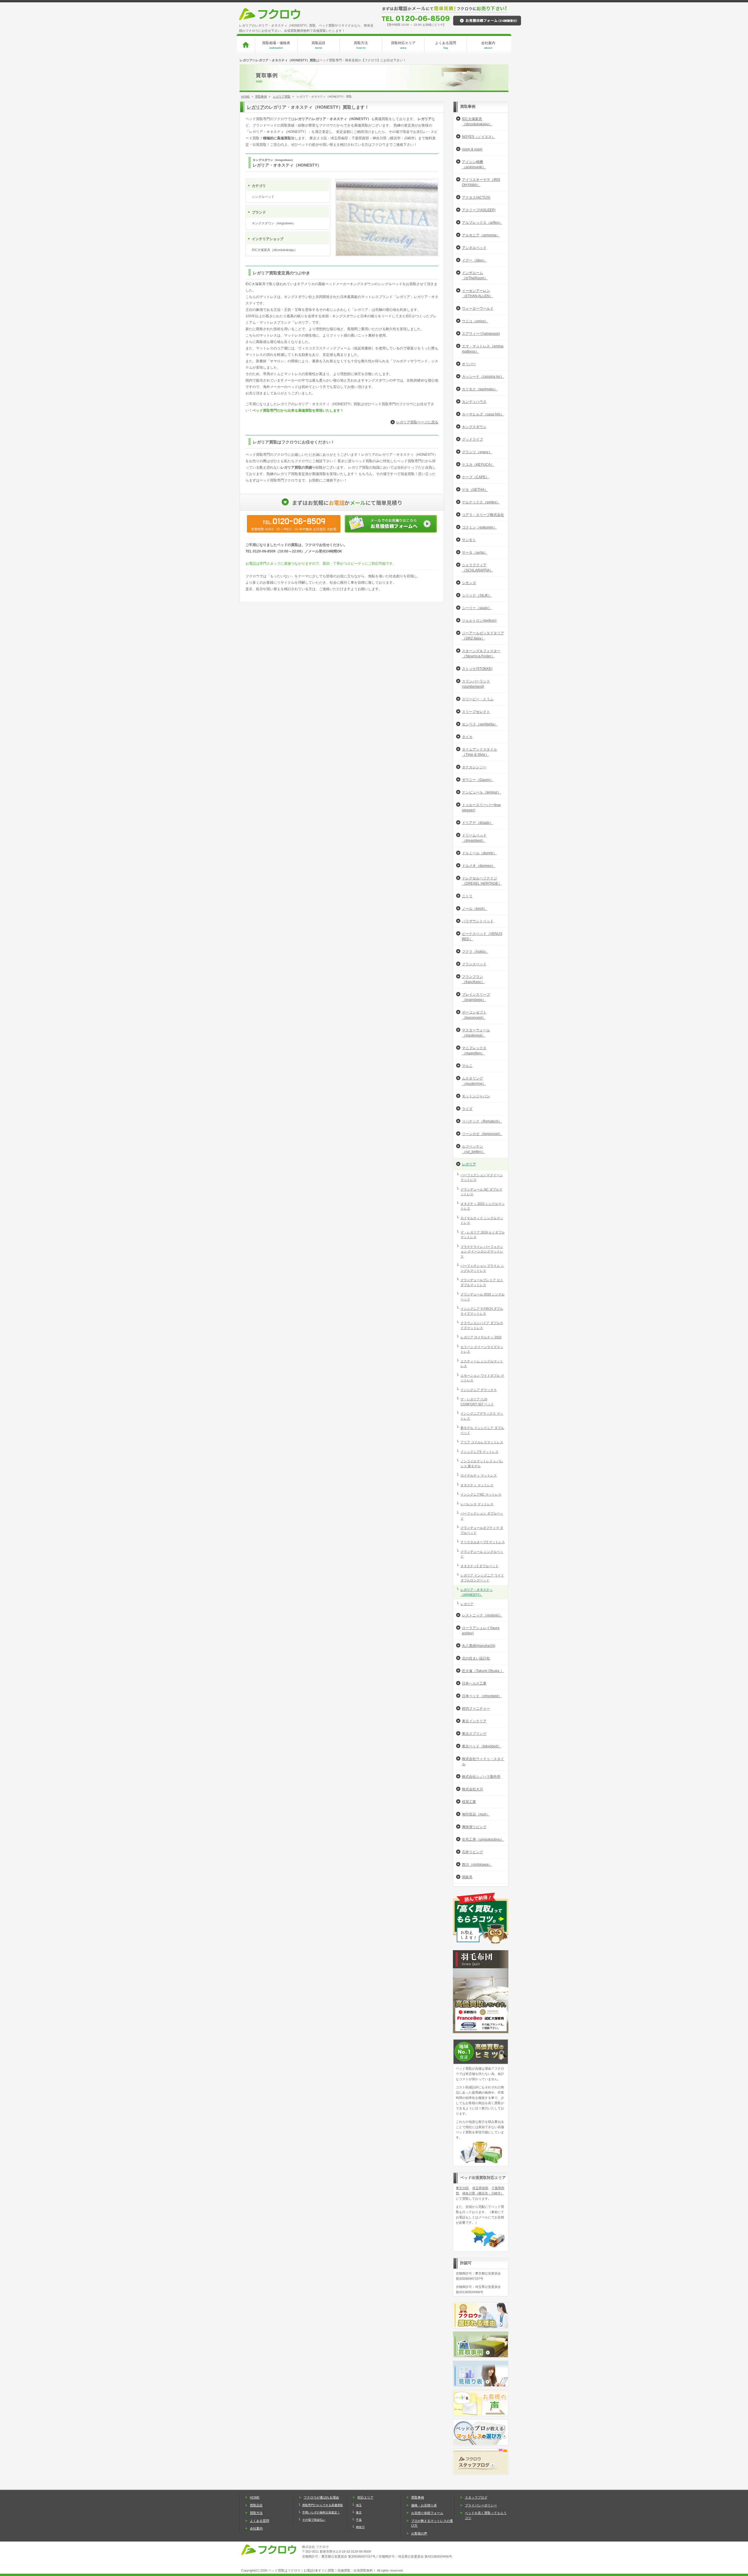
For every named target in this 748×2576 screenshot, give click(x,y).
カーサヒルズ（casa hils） (483, 414)
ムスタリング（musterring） (474, 1081)
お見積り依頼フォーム (427, 2513)
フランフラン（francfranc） (473, 979)
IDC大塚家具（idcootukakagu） (477, 122)
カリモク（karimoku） (480, 389)
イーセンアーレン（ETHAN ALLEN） (477, 293)
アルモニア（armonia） (481, 235)
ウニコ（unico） (475, 321)
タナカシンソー (474, 767)
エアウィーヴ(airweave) (481, 334)
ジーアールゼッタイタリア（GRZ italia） (483, 636)
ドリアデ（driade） (478, 823)
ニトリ (467, 896)
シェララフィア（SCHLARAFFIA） (478, 568)
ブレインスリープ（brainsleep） (476, 997)
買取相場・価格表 (276, 45)
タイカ (467, 737)
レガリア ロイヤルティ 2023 (481, 1337)
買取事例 (261, 97)
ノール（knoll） (475, 909)
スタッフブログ (476, 2497)
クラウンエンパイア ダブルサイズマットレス (482, 1325)
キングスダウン (474, 427)
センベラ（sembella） (480, 724)
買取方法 (361, 45)
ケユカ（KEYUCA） (478, 465)
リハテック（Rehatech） (482, 1121)
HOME (245, 97)
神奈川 (360, 2527)
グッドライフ (472, 439)
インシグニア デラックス (479, 1390)
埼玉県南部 (480, 2188)
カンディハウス (474, 402)
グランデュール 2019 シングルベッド (483, 1297)
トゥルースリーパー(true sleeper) (481, 808)
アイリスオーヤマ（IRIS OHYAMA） (481, 182)
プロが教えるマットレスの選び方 (432, 2523)
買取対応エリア (403, 45)
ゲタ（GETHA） (475, 490)
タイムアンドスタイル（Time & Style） (479, 752)
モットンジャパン (476, 1096)
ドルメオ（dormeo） (479, 866)
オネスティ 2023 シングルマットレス (483, 1206)
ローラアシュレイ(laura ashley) (481, 1631)
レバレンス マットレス (477, 1504)
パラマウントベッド (478, 921)
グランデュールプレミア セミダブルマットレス (482, 1282)
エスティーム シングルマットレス (482, 1364)
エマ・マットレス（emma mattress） (483, 349)
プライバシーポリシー (481, 2505)
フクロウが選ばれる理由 (321, 2497)
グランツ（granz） (477, 452)
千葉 (359, 2520)
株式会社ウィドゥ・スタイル (483, 1761)
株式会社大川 (472, 1789)
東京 (359, 2512)
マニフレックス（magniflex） (474, 1051)
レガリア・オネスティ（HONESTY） (477, 1592)
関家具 (467, 1877)
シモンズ (469, 583)
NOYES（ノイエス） (479, 137)
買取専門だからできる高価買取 (323, 2505)
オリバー (469, 364)
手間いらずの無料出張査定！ (321, 2512)
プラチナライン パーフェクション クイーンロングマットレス (482, 1251)
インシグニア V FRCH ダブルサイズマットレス (482, 1311)
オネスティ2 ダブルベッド (479, 1566)
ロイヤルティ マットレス (479, 1475)
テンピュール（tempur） (482, 792)
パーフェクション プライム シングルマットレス (482, 1268)
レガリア (256, 107)
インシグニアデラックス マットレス (482, 1416)
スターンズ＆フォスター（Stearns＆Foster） (481, 654)
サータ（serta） (475, 552)
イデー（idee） (474, 260)
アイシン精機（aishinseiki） (474, 164)
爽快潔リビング (474, 1827)
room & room (472, 149)
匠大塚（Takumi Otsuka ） (483, 1671)
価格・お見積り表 (424, 2505)
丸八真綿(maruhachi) (479, 1646)
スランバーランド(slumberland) (476, 684)
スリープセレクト (476, 712)
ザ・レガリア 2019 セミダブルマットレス (483, 1235)
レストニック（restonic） (482, 1615)
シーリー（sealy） (477, 608)
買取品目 (318, 45)
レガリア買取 (282, 97)
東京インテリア (474, 1721)
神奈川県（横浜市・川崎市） (483, 2193)
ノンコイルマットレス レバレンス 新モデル (482, 1464)
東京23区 (462, 2188)
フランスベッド (474, 964)
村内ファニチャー (476, 1709)
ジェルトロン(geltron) (479, 621)
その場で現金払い (314, 2520)
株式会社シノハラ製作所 (481, 1777)
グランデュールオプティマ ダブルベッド (482, 1530)
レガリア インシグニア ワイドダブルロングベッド (482, 1578)
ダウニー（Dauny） (478, 780)
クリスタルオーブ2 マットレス (483, 1542)
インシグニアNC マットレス (481, 1494)
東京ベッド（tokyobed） (482, 1746)
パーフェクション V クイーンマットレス (482, 1178)
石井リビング (472, 1852)
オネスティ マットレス (477, 1485)
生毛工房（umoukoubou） (483, 1839)
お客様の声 (419, 2533)
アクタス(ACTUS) (476, 198)
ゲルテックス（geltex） (481, 502)
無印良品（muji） (476, 1814)
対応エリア (365, 2497)
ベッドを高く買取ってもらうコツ (486, 2515)
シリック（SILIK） (477, 595)
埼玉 (359, 2505)
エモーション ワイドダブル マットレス (482, 1378)
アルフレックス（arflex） (482, 223)
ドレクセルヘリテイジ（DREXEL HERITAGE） (482, 881)
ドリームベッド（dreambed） (474, 838)
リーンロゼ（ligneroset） (482, 1134)
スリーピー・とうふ (478, 699)
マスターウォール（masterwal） (476, 1033)
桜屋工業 (469, 1802)
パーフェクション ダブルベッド (482, 1516)
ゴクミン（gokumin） (479, 527)
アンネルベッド (474, 248)
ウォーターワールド (478, 309)
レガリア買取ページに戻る (417, 422)
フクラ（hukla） (475, 952)
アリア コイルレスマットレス (482, 1442)
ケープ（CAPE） (476, 477)
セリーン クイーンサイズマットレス (482, 1349)
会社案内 (488, 45)
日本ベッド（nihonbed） (482, 1696)
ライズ (467, 1109)
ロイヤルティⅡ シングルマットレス (482, 1221)
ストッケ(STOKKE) (477, 669)
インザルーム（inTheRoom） (475, 276)
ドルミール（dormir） (479, 853)
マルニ (467, 1066)
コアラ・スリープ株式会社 (483, 515)
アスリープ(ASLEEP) (479, 210)
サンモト (469, 540)
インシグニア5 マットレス (479, 1452)
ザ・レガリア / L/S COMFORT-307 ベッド (477, 1402)
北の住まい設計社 (476, 1658)
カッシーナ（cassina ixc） (483, 377)
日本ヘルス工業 (474, 1683)
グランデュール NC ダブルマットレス (481, 1192)
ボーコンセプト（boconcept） (474, 1015)
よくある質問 (446, 45)
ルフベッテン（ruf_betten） (473, 1149)
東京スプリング (474, 1734)
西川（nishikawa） (477, 1865)
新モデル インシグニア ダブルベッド (482, 1430)
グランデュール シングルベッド (482, 1554)
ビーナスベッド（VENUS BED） (482, 936)
